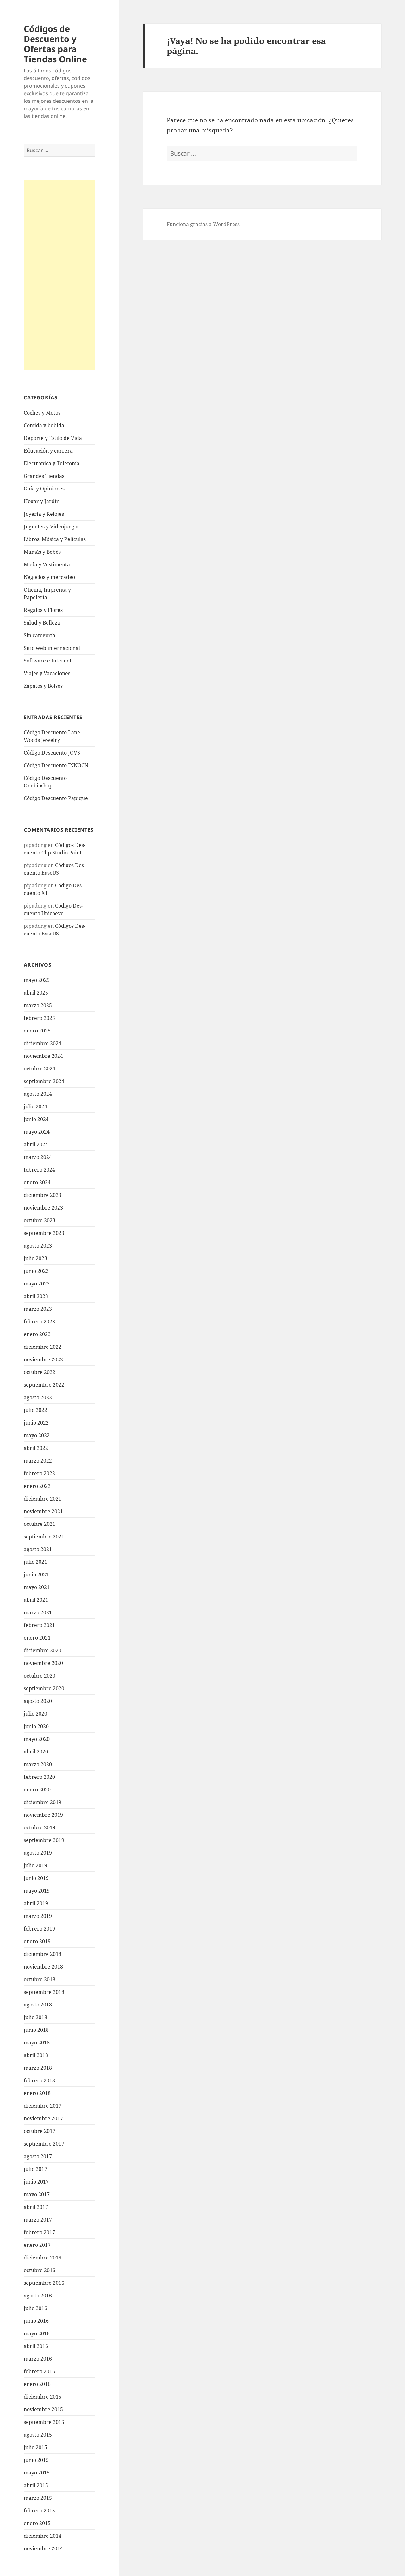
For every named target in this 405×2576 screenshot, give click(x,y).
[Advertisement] (59, 275)
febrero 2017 (39, 2232)
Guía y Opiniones (44, 489)
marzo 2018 (38, 2068)
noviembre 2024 (43, 1056)
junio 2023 (36, 1271)
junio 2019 (36, 1878)
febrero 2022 (39, 1473)
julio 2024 (35, 1106)
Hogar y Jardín (42, 501)
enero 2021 (37, 1638)
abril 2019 (36, 1903)
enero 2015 (37, 2523)
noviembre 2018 (43, 1967)
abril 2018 (36, 2055)
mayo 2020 (37, 1739)
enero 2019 (37, 1941)
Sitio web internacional (52, 648)
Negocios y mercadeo (49, 577)
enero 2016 (37, 2384)
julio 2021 (35, 1562)
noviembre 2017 (43, 2118)
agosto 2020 (38, 1701)
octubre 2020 (40, 1676)
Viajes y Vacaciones (47, 673)
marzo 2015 (38, 2498)
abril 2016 (36, 2346)
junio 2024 (36, 1119)
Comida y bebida (44, 425)
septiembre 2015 (44, 2422)
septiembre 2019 (44, 1840)
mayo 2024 (37, 1132)
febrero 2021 (39, 1625)
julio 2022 (35, 1410)
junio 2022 (36, 1423)
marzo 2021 (38, 1612)
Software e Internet (48, 661)
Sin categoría (40, 635)
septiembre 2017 (44, 2144)
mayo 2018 (37, 2043)
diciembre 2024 (43, 1043)
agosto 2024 (38, 1094)
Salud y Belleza (42, 623)
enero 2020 (37, 1790)
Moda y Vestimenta (47, 564)
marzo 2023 (38, 1309)
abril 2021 (36, 1600)
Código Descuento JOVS (52, 753)
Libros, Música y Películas (55, 539)
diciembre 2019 (43, 1802)
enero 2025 (37, 1031)
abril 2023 (36, 1296)
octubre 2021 (40, 1524)
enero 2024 (37, 1182)
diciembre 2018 (43, 1954)
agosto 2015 (38, 2435)
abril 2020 (36, 1752)
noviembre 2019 (43, 1815)
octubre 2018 (40, 1979)
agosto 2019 (38, 1853)
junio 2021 (36, 1575)
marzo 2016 (38, 2359)
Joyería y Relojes (44, 514)
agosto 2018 (38, 2005)
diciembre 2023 (43, 1195)
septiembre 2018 (44, 1992)
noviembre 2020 (43, 1663)
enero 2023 (37, 1334)
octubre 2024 (40, 1069)
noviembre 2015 (43, 2409)
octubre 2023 (40, 1220)
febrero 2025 (39, 1018)
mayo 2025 (37, 980)
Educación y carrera (48, 451)
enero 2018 (37, 2093)
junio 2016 (36, 2321)
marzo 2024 (38, 1157)
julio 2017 (35, 2169)
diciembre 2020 (43, 1650)
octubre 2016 (40, 2270)
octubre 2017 (40, 2131)
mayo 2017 (37, 2194)
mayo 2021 (37, 1587)
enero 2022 (37, 1486)
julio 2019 (35, 1865)
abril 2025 (36, 993)
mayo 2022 (37, 1435)
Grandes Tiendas (44, 476)
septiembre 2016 (44, 2283)
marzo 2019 (38, 1916)
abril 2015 (36, 2485)
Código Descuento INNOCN (56, 765)
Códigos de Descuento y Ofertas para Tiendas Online (55, 44)
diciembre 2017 (43, 2106)
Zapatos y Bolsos (43, 686)
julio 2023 (35, 1258)
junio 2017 (36, 2182)
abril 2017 (36, 2207)
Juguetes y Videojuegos (52, 527)
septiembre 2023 (44, 1233)
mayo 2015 (37, 2473)
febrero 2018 (39, 2080)
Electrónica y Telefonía (52, 463)
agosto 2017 (38, 2156)
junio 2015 (36, 2460)
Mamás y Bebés (42, 552)
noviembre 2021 (43, 1511)
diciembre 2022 (43, 1347)
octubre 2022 (40, 1372)
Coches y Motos (42, 413)
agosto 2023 (38, 1246)
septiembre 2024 (44, 1081)
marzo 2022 (38, 1461)
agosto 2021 (38, 1549)
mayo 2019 (37, 1891)
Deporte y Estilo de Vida (53, 438)
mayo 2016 (37, 2333)
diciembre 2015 (43, 2397)
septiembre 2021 (44, 1537)
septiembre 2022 (44, 1385)
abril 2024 (36, 1144)
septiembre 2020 (44, 1688)
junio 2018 (36, 2030)
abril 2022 (36, 1448)
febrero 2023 (39, 1322)
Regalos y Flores (43, 610)
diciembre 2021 (43, 1499)
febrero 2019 (39, 1929)
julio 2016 (35, 2308)
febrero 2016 (39, 2371)
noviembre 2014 (43, 2548)
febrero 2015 (39, 2511)
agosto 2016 (38, 2296)
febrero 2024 (39, 1170)
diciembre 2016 (43, 2258)
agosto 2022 (38, 1397)
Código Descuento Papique (56, 798)
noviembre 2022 (43, 1359)
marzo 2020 (38, 1764)
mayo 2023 (37, 1284)
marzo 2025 (38, 1005)
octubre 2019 (40, 1827)
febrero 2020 (39, 1777)
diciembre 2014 (43, 2536)
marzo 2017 (38, 2220)
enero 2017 (37, 2245)
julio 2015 (35, 2447)
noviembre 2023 (43, 1208)
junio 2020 (36, 1726)
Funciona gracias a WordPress (203, 224)
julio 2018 (35, 2017)
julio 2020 (35, 1714)
